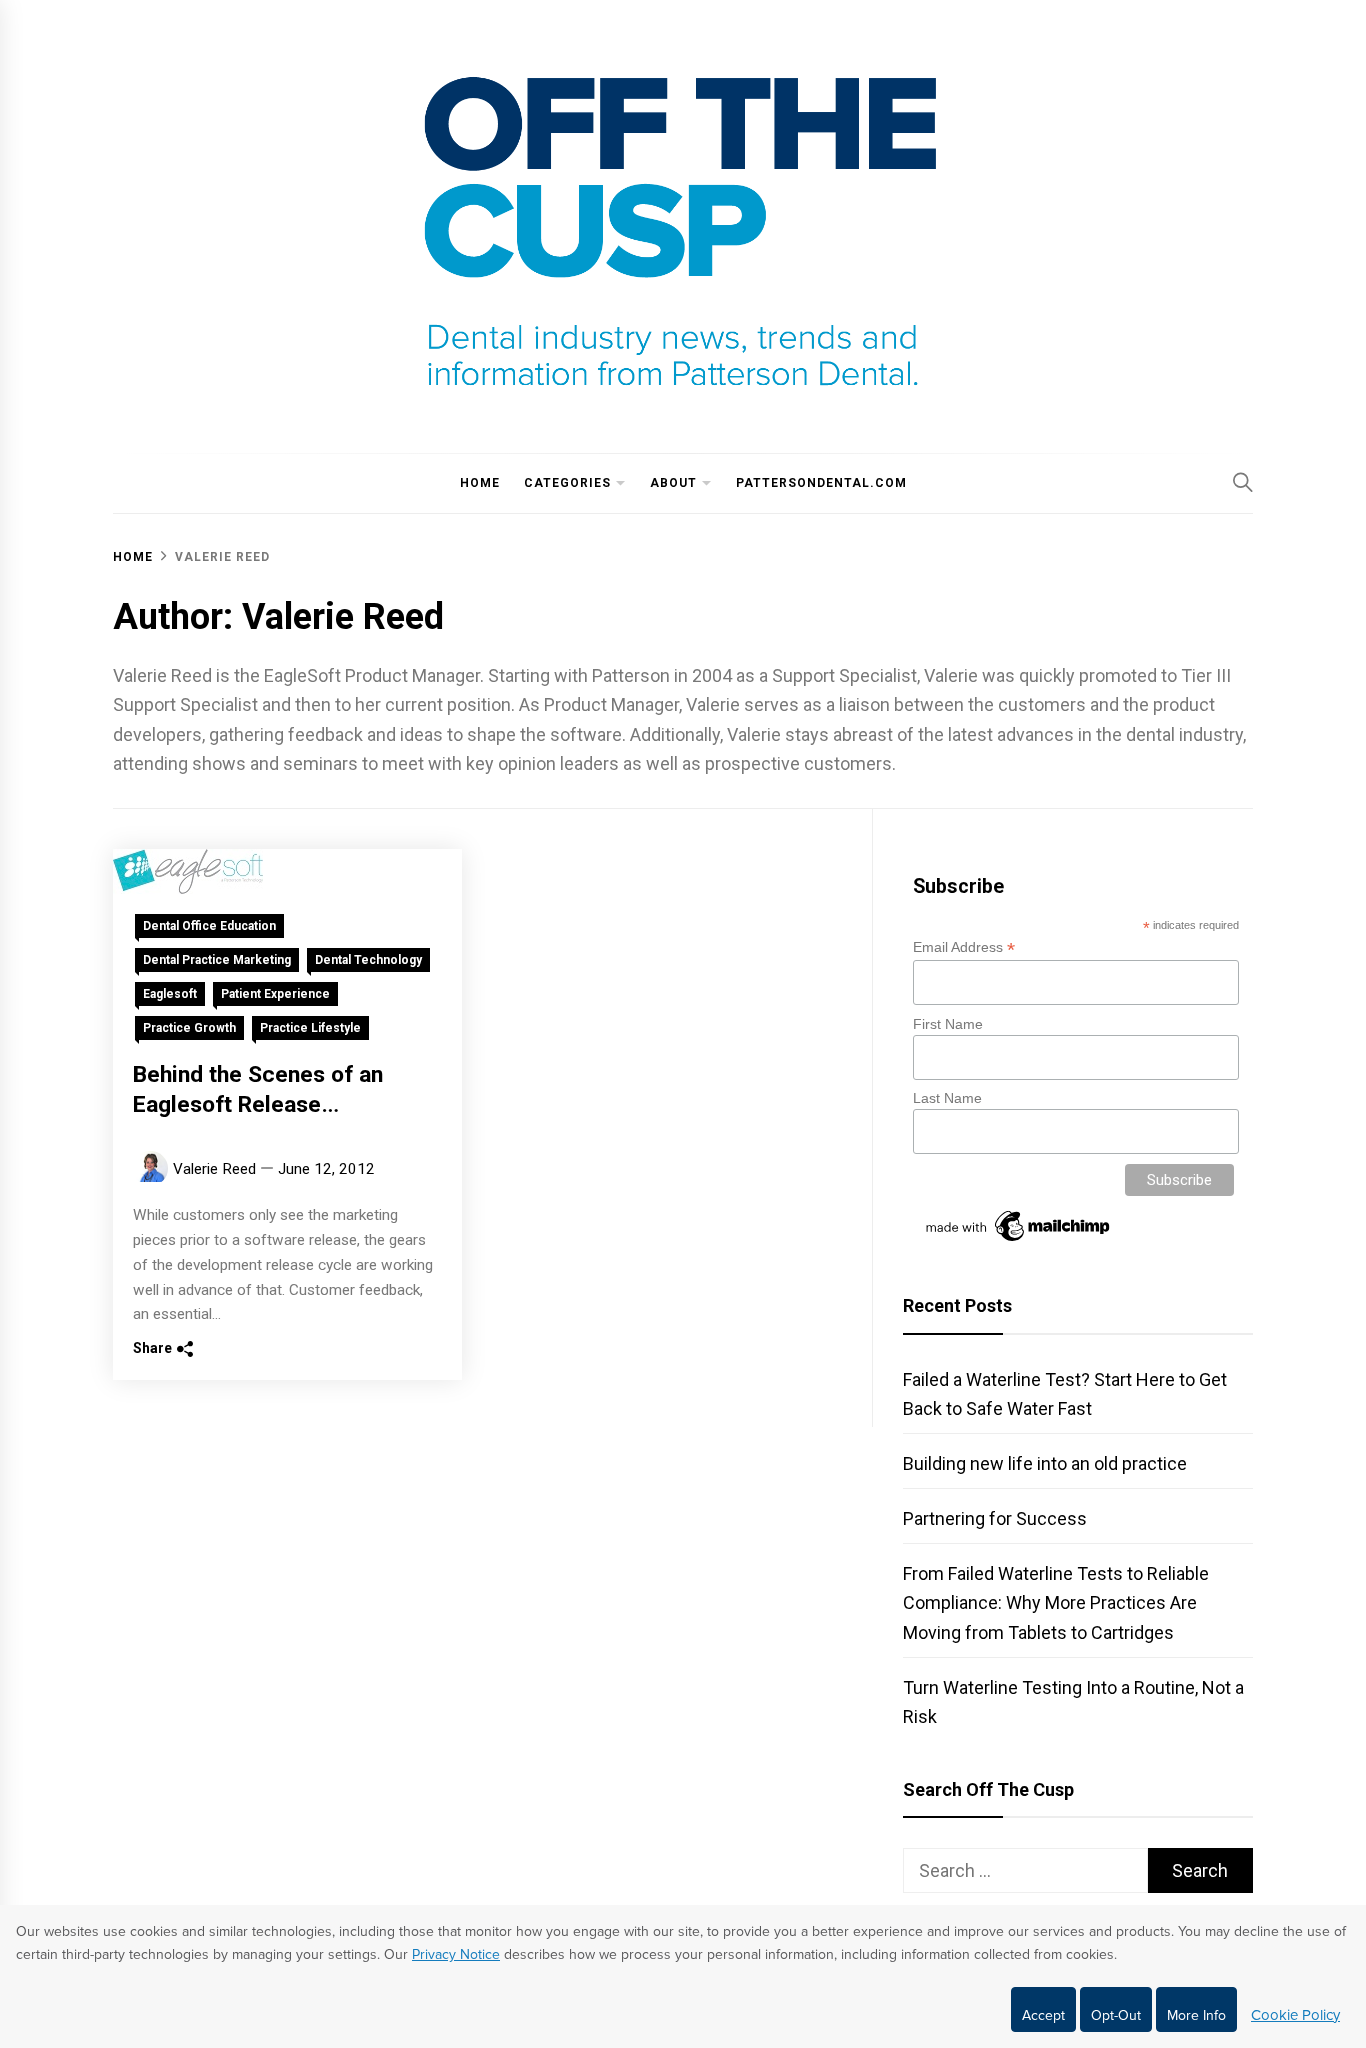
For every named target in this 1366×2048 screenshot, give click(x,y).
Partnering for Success (995, 1518)
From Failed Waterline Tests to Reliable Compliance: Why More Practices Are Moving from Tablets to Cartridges (1056, 1602)
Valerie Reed (214, 1169)
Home (480, 483)
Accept (1043, 2015)
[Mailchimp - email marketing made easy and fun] (1019, 1241)
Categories (567, 483)
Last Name (947, 1098)
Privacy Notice (456, 1954)
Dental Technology (368, 960)
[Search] (1243, 482)
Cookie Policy (1295, 2015)
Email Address (964, 947)
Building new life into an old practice (1045, 1463)
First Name (948, 1024)
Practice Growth (189, 1028)
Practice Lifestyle (310, 1028)
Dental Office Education (209, 926)
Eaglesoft (170, 994)
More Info (1196, 2015)
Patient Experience (275, 994)
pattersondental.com (821, 483)
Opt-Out (1116, 2015)
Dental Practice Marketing (217, 960)
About (673, 483)
